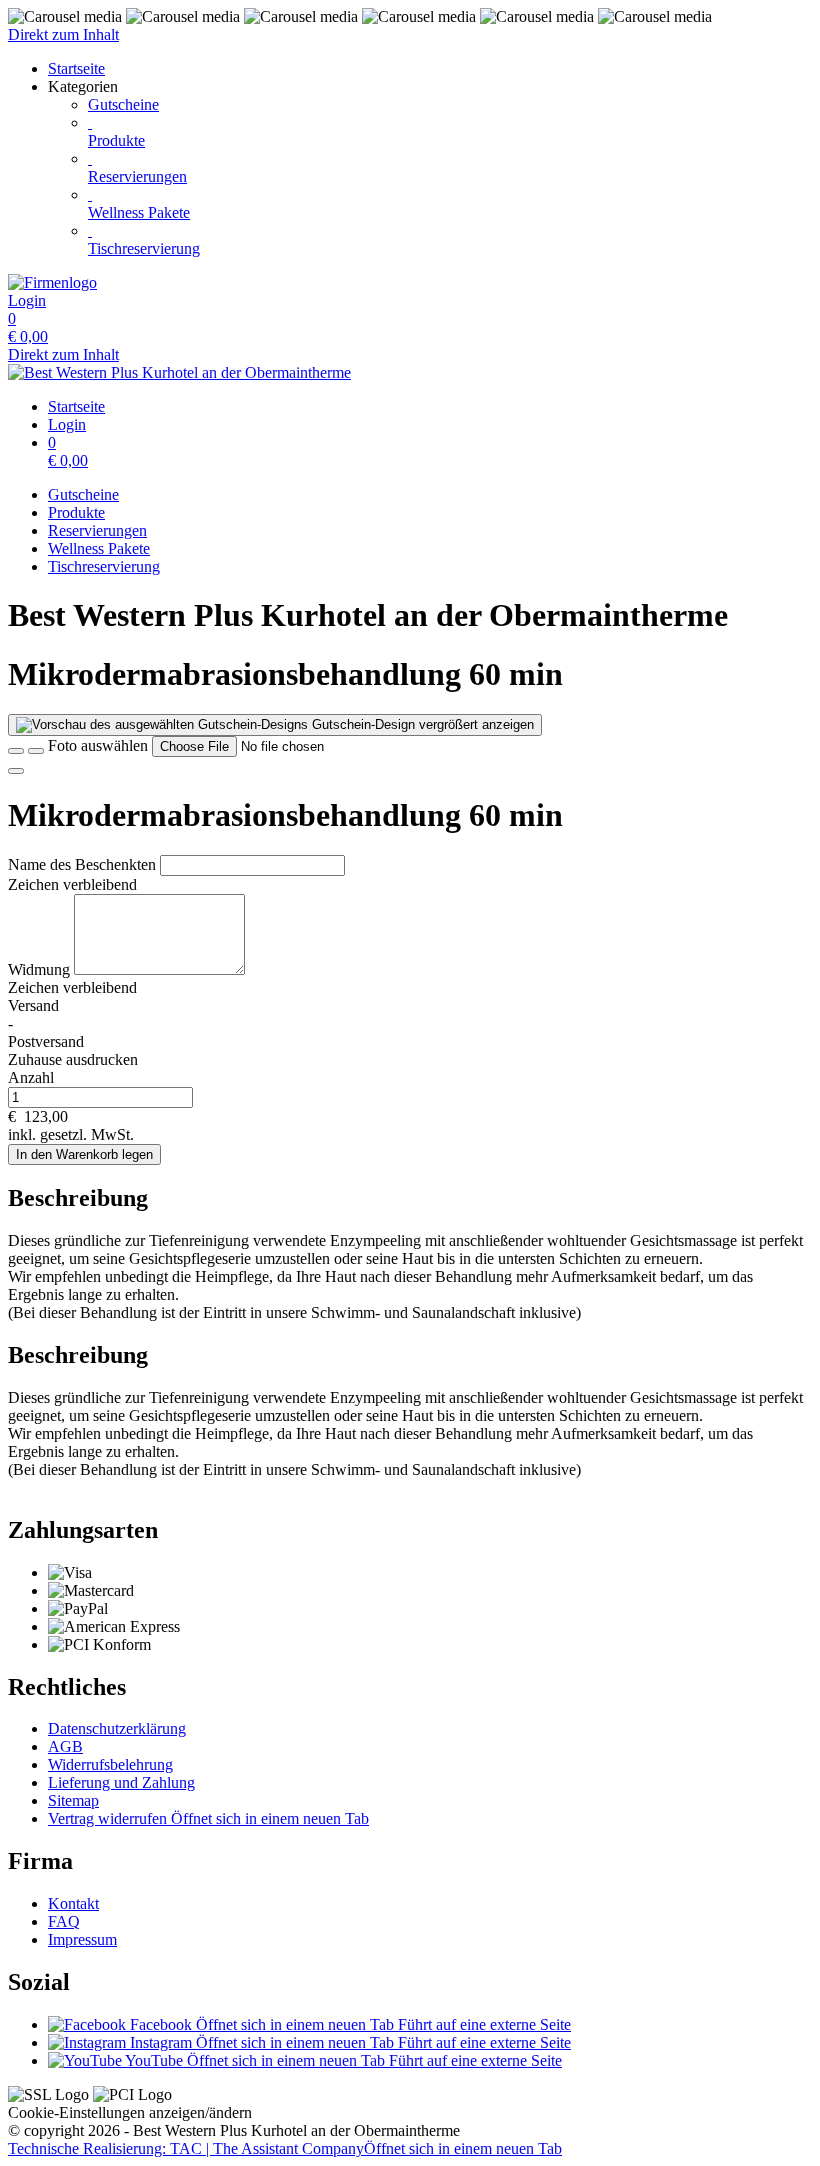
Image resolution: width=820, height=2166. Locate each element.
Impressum (82, 1939)
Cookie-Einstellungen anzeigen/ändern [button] (130, 2112)
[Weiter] (16, 771)
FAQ (64, 1921)
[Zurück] (16, 751)
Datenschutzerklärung (117, 1728)
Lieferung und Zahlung (121, 1782)
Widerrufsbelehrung (110, 1764)
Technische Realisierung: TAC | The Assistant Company (285, 2148)
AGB (65, 1746)
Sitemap (73, 1800)
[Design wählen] (36, 751)
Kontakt (73, 1903)
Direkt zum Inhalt (63, 34)
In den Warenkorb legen (84, 1154)
